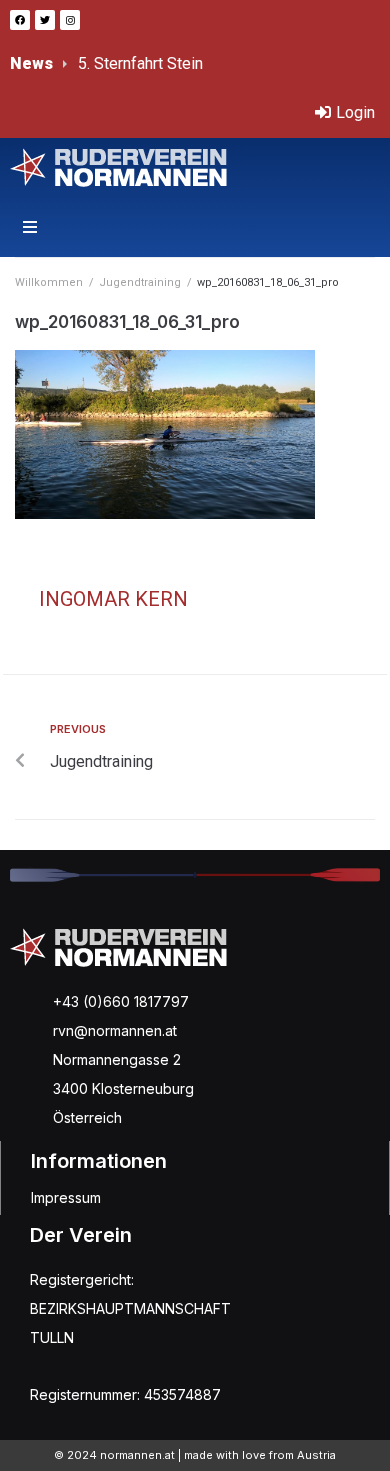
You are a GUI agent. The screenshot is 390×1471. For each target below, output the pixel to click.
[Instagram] (70, 20)
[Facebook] (20, 20)
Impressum (66, 1197)
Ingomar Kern (113, 599)
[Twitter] (45, 20)
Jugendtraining (140, 282)
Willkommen (49, 282)
